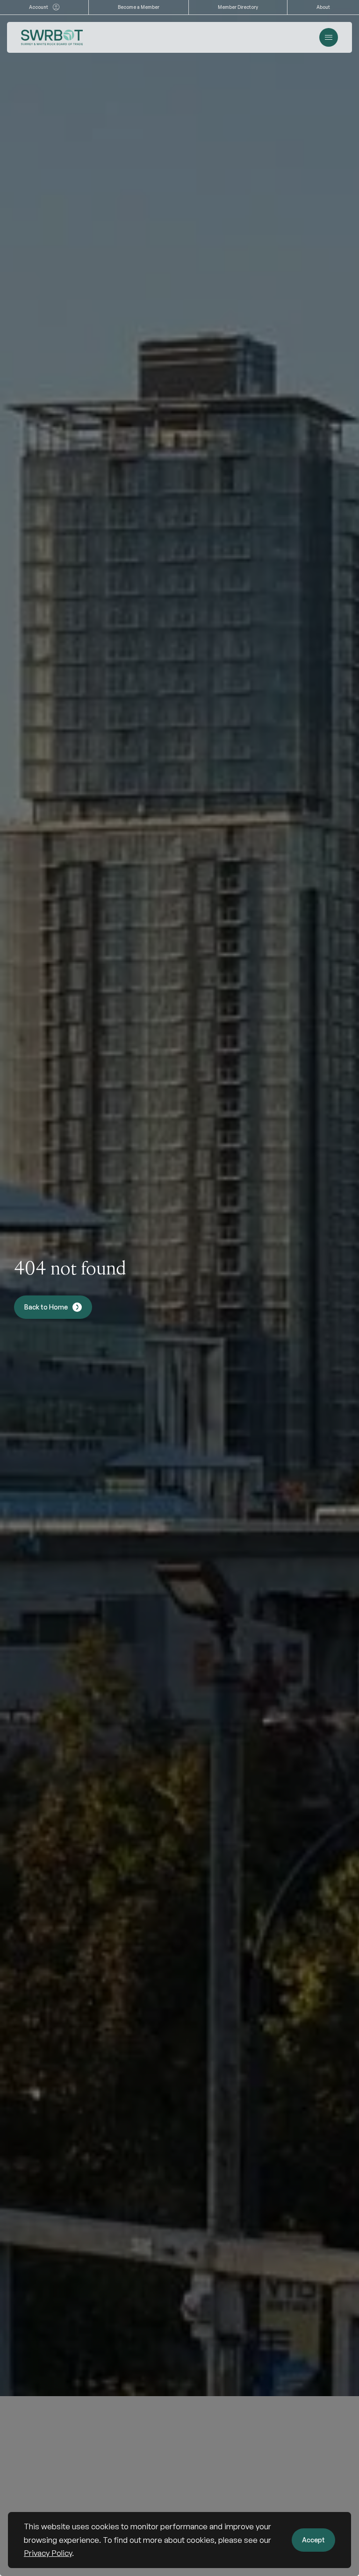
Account (39, 7)
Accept (313, 2540)
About (323, 7)
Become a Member (139, 7)
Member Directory (238, 7)
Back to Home (46, 1307)
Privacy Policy (48, 2553)
